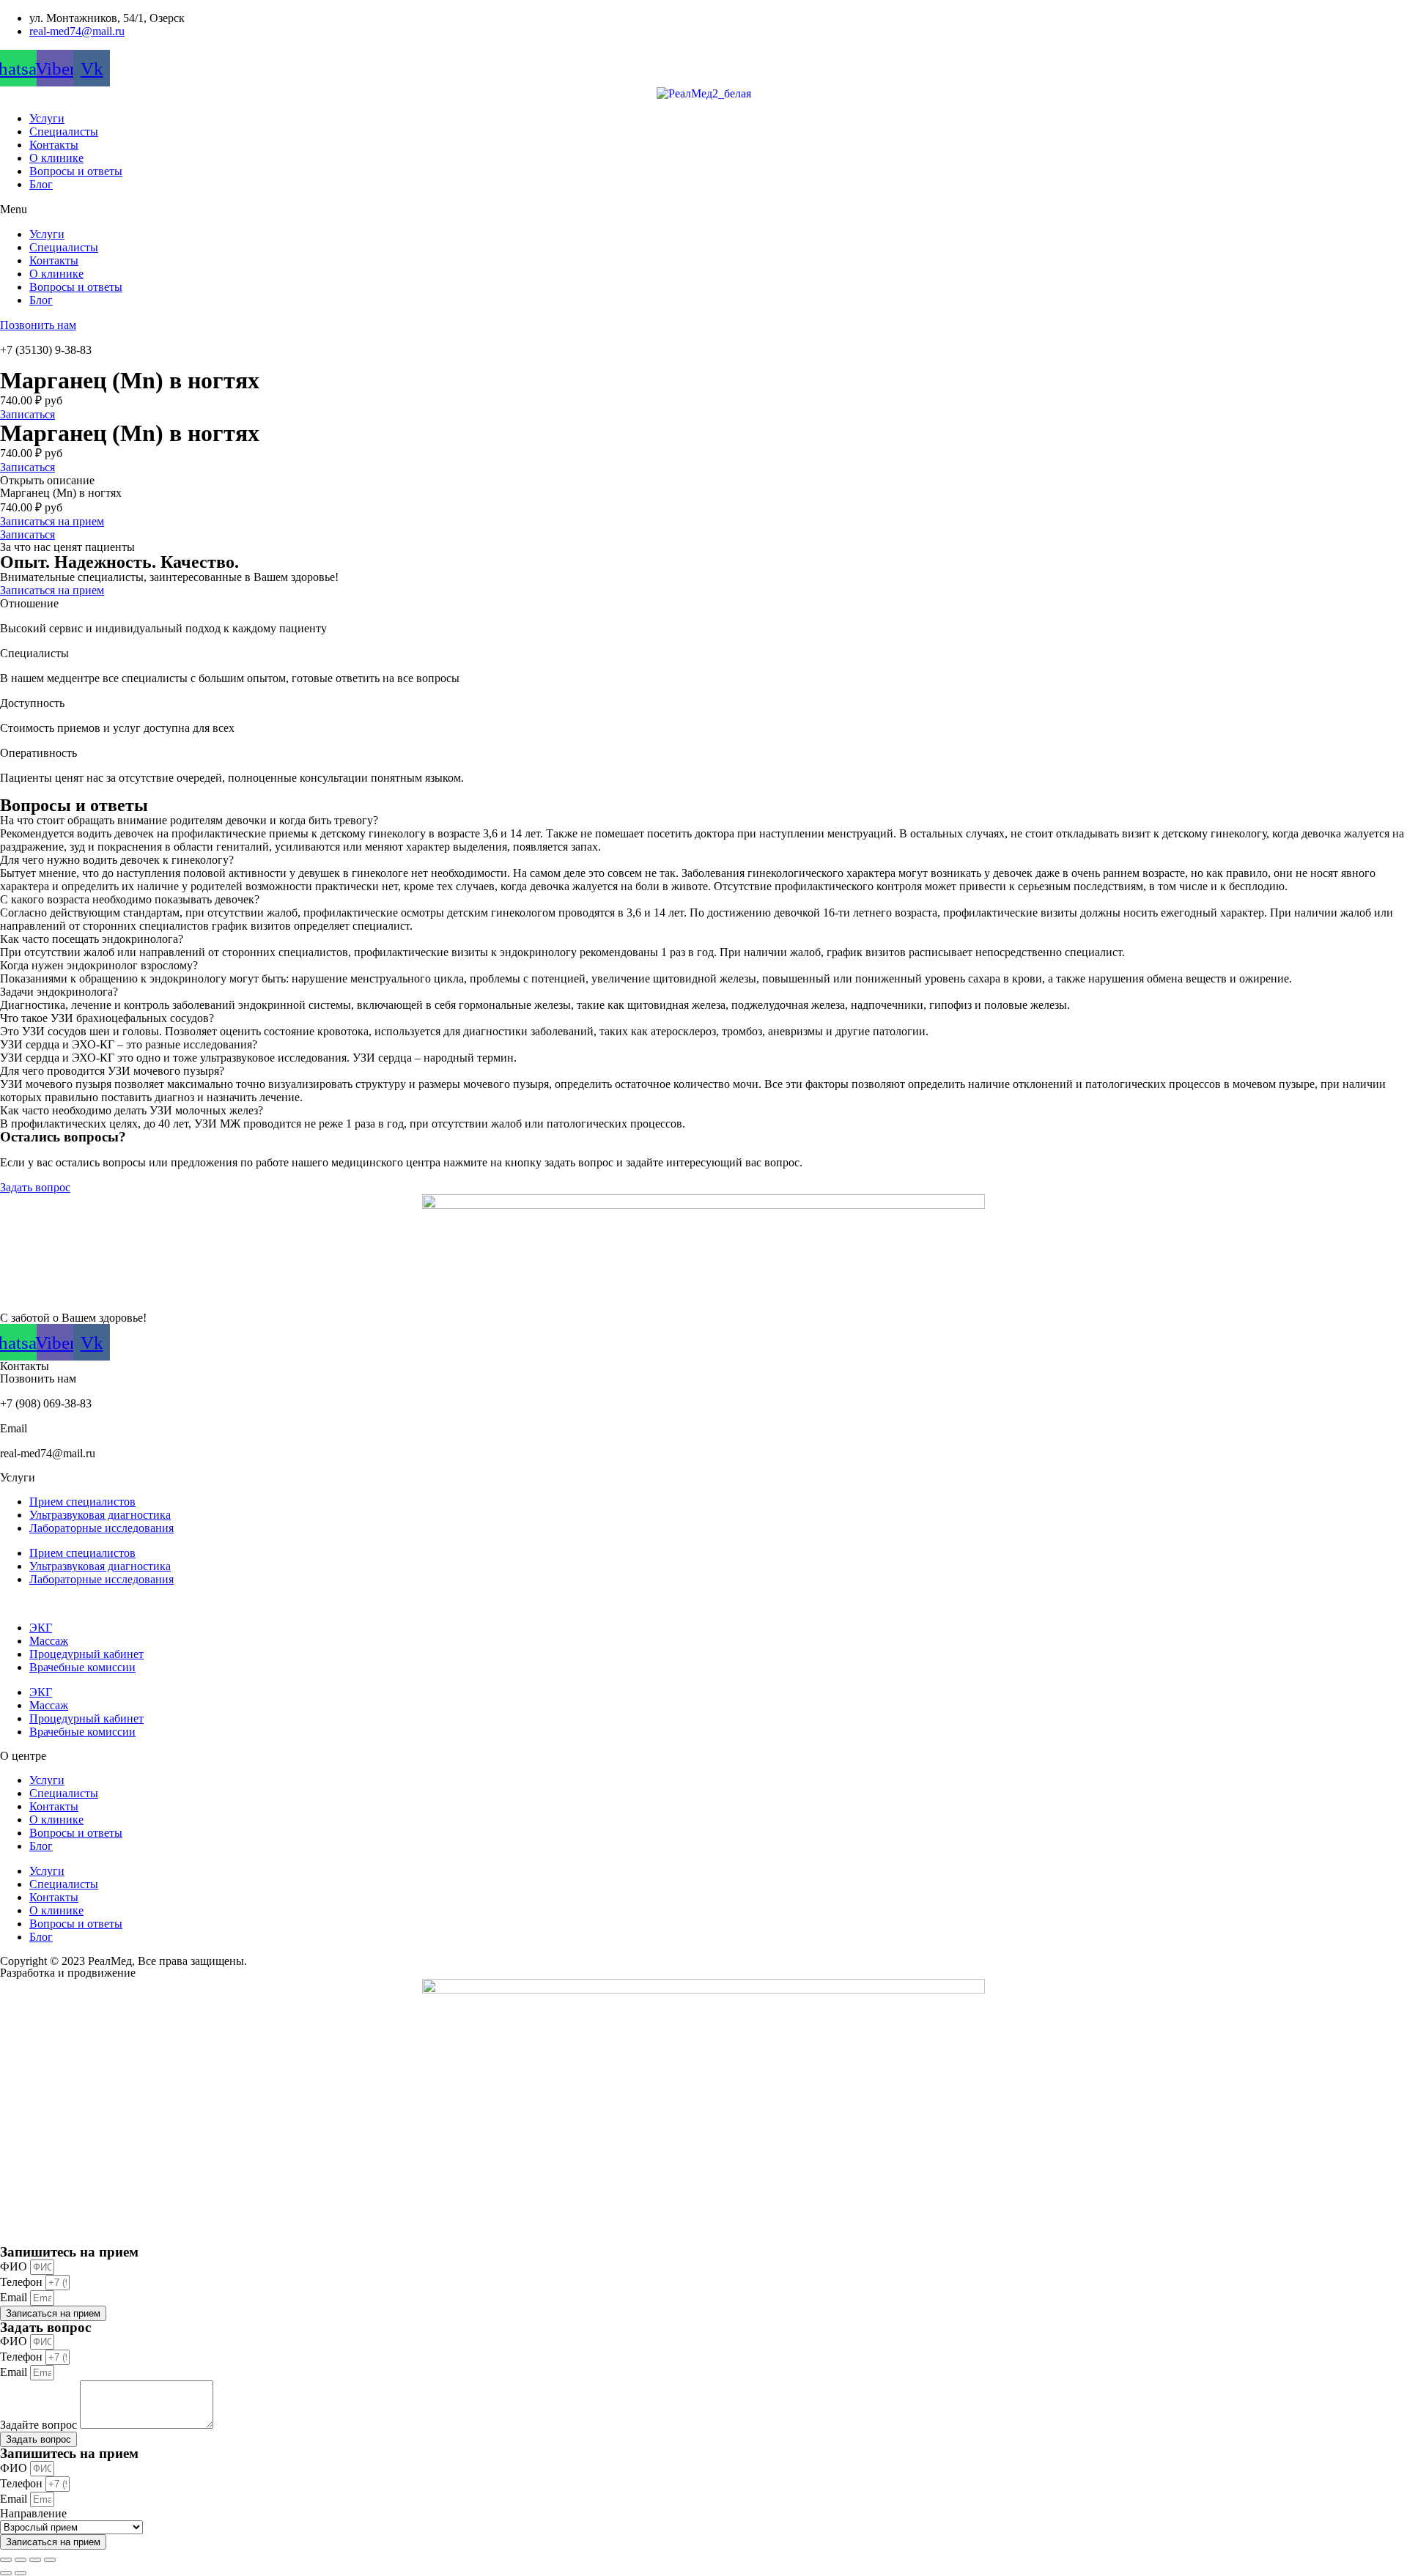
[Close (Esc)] (6, 2560)
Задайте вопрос (40, 2425)
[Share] (21, 2560)
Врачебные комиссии (82, 1667)
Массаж (49, 1641)
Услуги (47, 118)
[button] (703, 210)
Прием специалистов (82, 1502)
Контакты (54, 145)
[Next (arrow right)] (21, 2573)
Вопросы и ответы (76, 171)
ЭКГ (41, 1628)
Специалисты (64, 132)
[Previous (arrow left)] (6, 2573)
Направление (33, 2513)
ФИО (15, 2266)
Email (15, 2297)
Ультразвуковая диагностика (100, 1515)
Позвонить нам (38, 325)
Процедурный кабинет (86, 1654)
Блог (41, 184)
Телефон (23, 2282)
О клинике (56, 158)
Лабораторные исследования (101, 1528)
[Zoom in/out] (50, 2560)
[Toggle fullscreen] (35, 2560)
